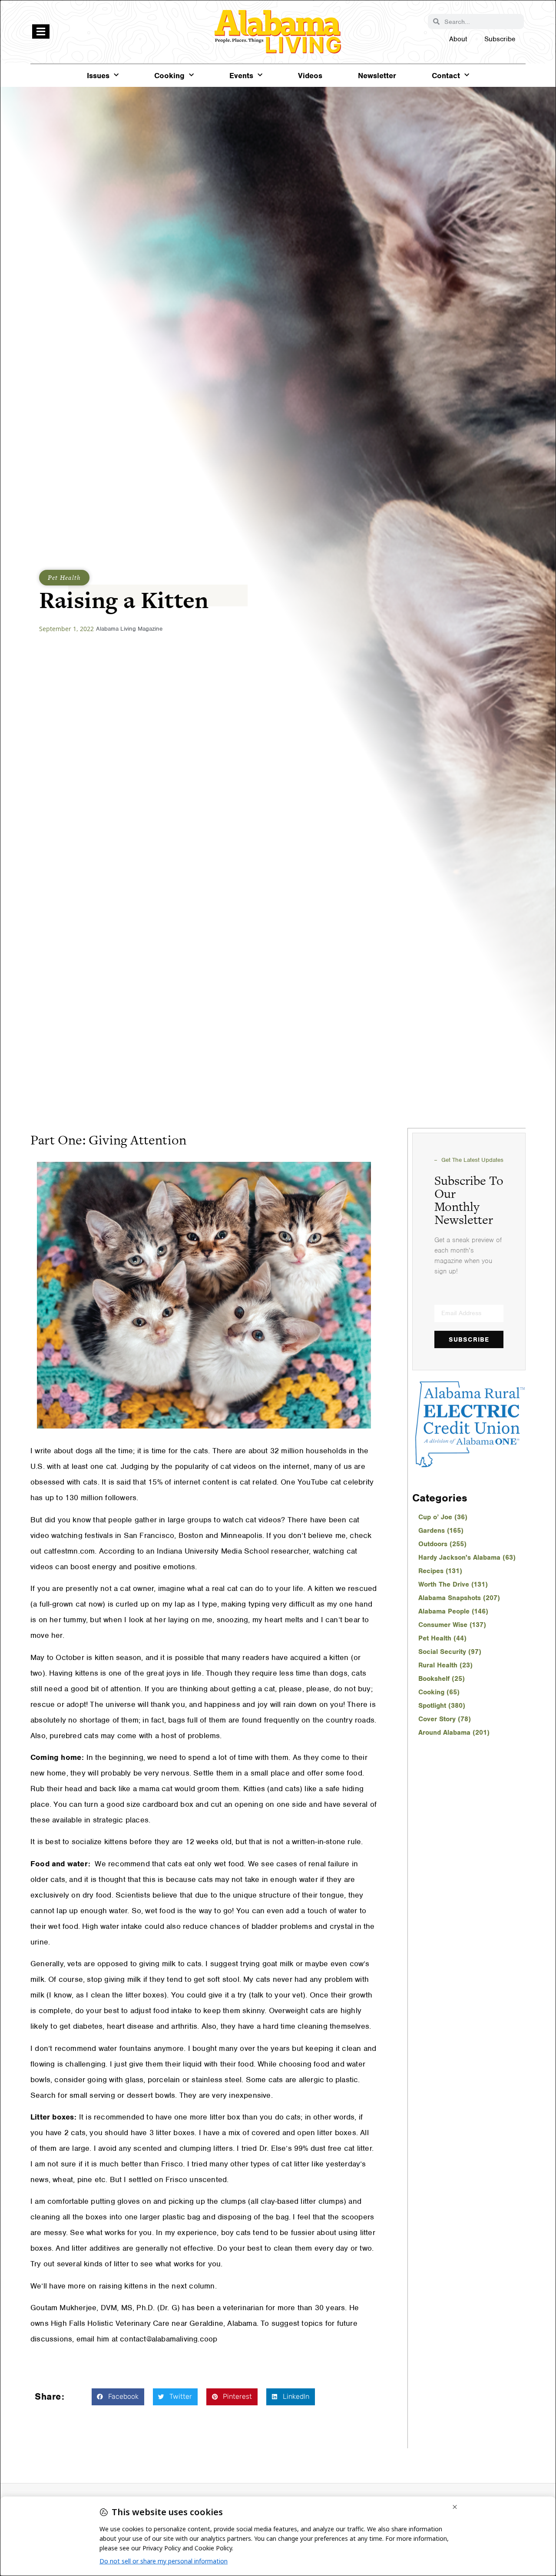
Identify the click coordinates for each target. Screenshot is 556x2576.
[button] (118, 2397)
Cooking (169, 76)
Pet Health (64, 577)
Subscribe (500, 39)
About (458, 39)
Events (241, 76)
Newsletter (377, 76)
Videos (310, 76)
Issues (98, 76)
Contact (446, 76)
